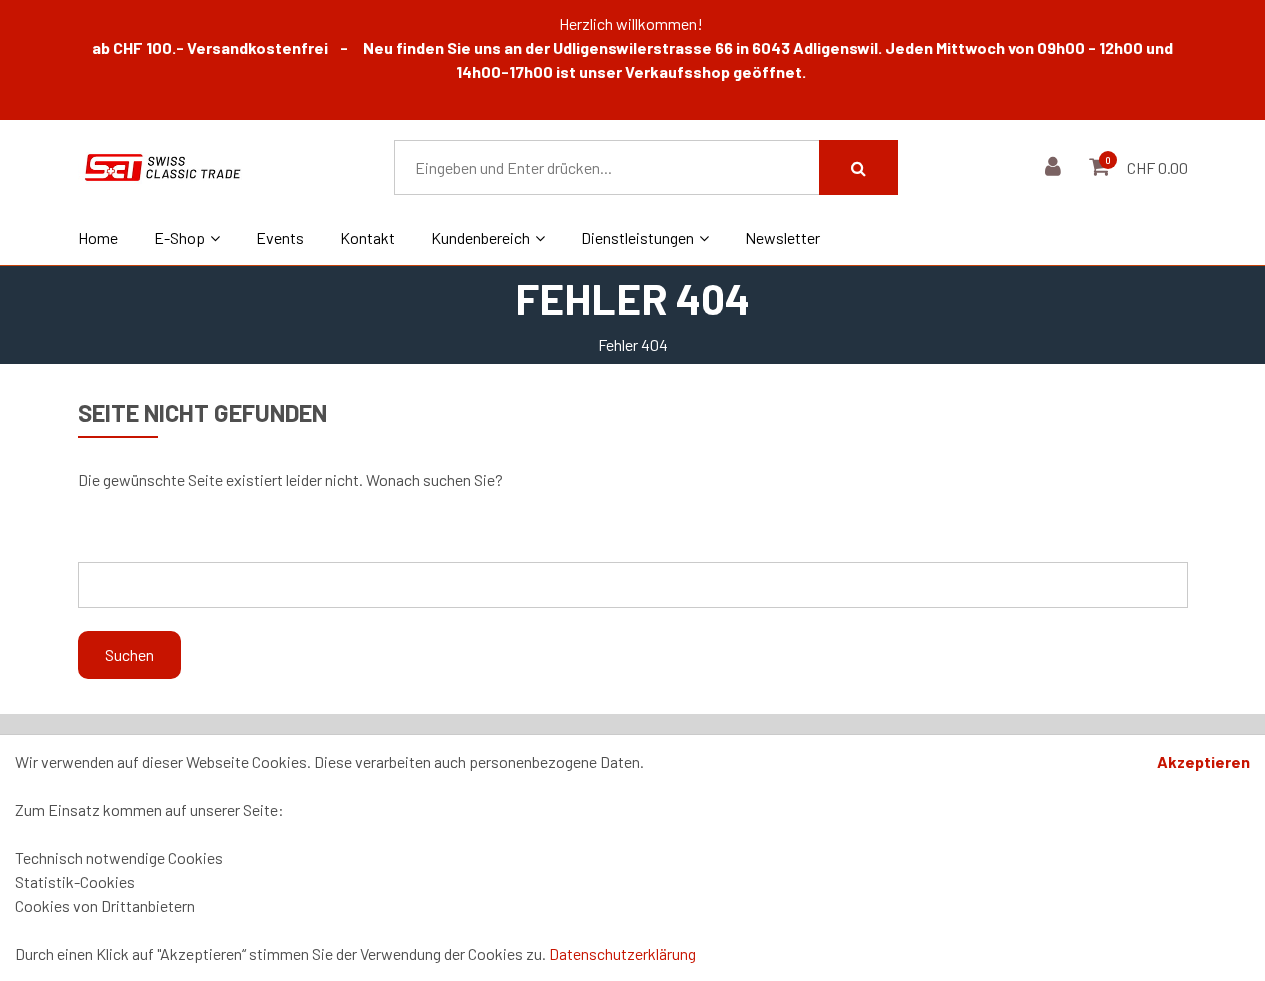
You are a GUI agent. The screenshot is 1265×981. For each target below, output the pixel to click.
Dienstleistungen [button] (637, 237)
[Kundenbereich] (1055, 167)
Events (280, 237)
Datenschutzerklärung (622, 953)
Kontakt (367, 237)
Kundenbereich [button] (480, 237)
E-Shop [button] (179, 237)
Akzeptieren (1203, 761)
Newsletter (782, 237)
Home (98, 237)
